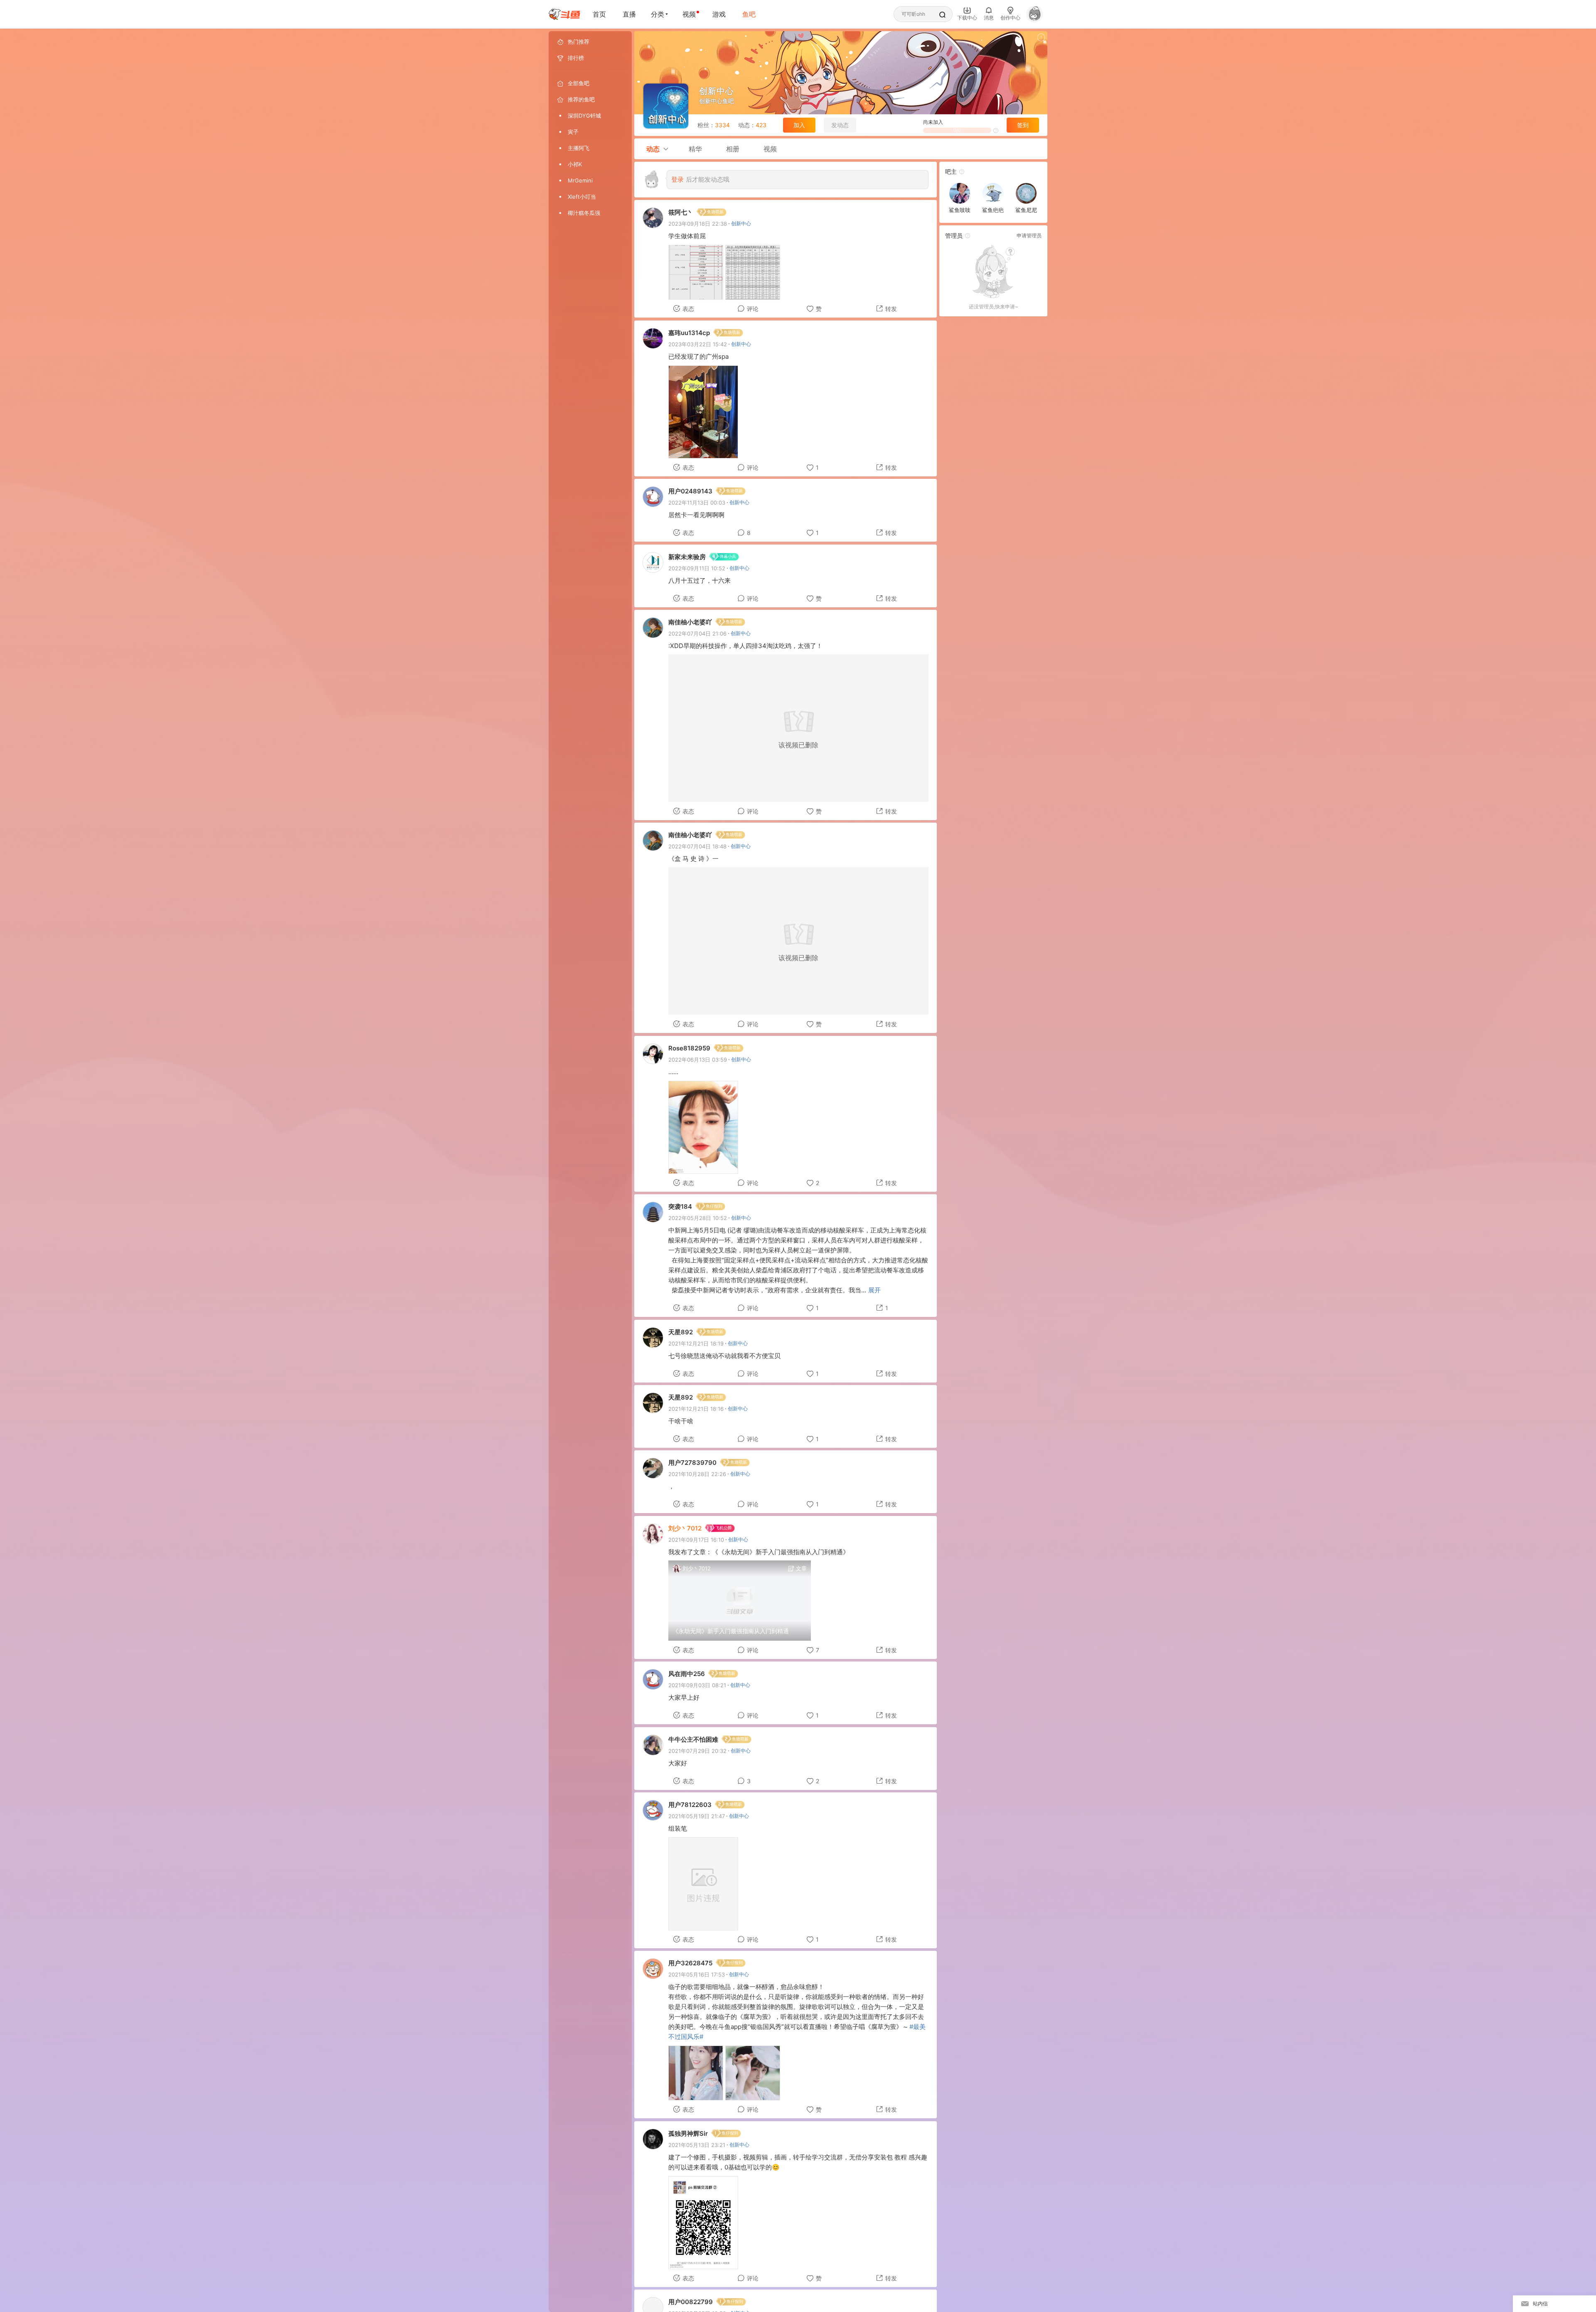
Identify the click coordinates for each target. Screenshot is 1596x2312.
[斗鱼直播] (564, 14)
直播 (629, 14)
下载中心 (967, 18)
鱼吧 (749, 14)
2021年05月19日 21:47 (697, 1816)
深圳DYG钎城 (584, 116)
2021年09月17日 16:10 (696, 1540)
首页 (599, 14)
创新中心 (739, 2145)
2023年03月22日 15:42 (698, 344)
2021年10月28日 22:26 (697, 1474)
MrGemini (580, 180)
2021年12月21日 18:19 (696, 1343)
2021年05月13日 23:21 (697, 2145)
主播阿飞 (579, 148)
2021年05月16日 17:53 (697, 1974)
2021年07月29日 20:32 (697, 1751)
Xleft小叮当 (582, 197)
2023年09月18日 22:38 (698, 224)
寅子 (573, 132)
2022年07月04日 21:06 (697, 633)
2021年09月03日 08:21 (697, 1685)
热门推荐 (579, 42)
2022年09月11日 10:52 (697, 568)
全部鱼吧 (579, 83)
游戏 (719, 14)
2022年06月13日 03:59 (698, 1060)
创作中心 (1010, 18)
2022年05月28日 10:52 (698, 1218)
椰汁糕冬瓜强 (584, 213)
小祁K (575, 164)
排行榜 (576, 58)
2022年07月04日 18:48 (697, 846)
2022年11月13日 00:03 (697, 503)
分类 (658, 14)
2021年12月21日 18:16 (696, 1409)
